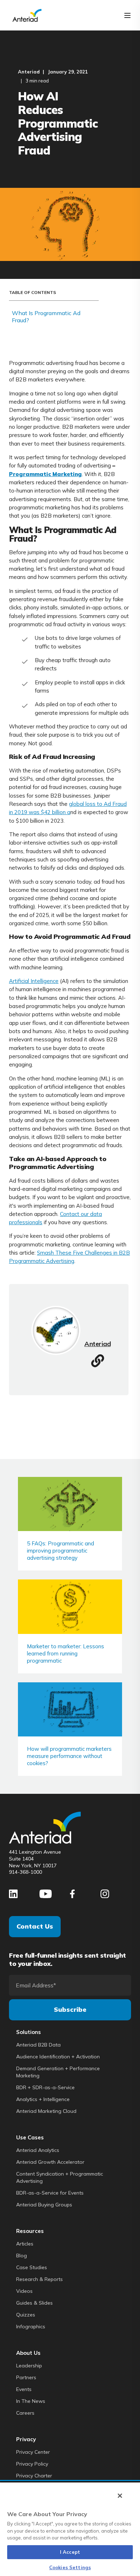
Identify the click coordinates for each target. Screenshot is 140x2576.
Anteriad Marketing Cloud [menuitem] (46, 2111)
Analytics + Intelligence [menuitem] (43, 2099)
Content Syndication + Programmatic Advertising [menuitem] (60, 2177)
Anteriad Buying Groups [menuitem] (44, 2205)
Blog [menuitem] (22, 2256)
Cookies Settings (70, 2567)
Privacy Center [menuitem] (33, 2452)
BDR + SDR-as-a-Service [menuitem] (45, 2087)
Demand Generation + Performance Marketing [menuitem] (58, 2072)
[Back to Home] (27, 15)
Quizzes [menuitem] (26, 2315)
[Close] (120, 2496)
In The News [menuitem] (31, 2401)
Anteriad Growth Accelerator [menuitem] (50, 2162)
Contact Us (35, 1926)
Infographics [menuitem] (31, 2327)
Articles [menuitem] (25, 2244)
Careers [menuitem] (25, 2413)
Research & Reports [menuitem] (39, 2279)
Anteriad (29, 72)
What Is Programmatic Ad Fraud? (46, 317)
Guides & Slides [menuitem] (34, 2303)
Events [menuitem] (24, 2389)
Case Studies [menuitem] (32, 2267)
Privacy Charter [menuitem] (34, 2476)
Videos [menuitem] (24, 2291)
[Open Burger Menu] (127, 15)
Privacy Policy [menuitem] (32, 2464)
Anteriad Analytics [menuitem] (38, 2150)
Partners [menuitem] (26, 2377)
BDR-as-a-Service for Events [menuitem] (50, 2193)
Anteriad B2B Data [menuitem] (38, 2045)
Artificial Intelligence (34, 981)
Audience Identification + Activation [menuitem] (58, 2057)
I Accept (70, 2552)
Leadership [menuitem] (29, 2366)
